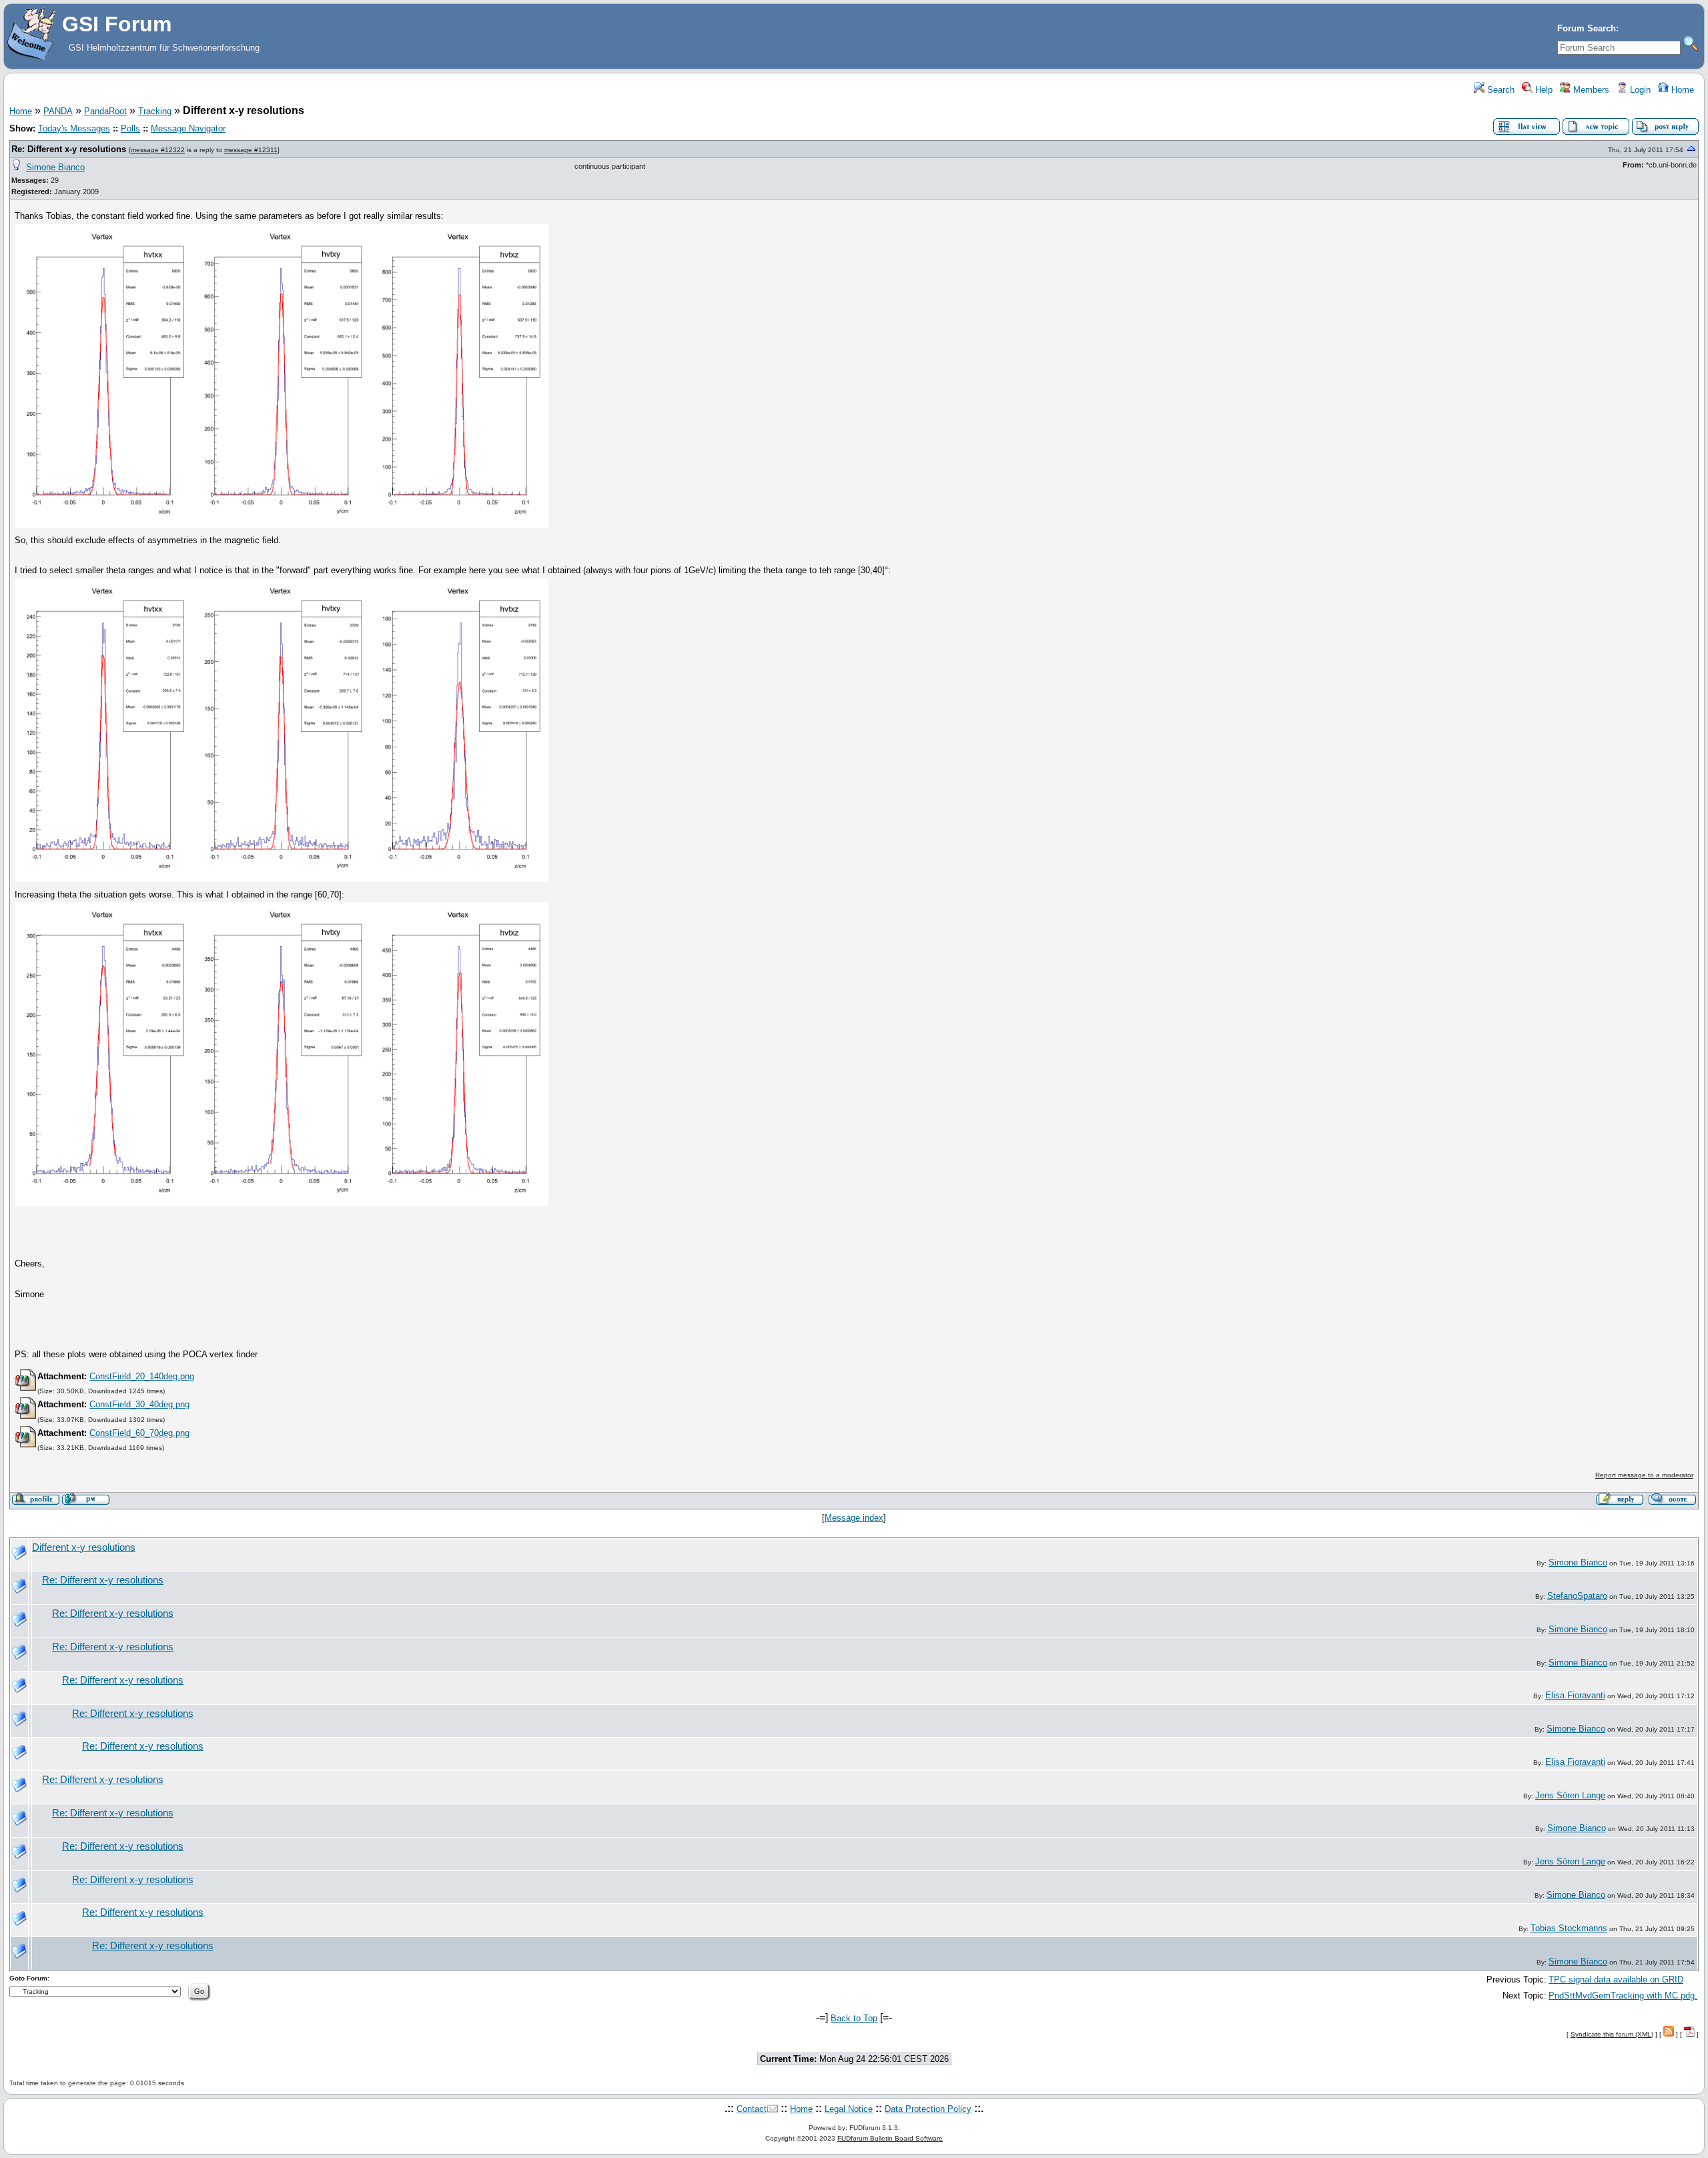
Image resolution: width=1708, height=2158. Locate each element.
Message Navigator (188, 128)
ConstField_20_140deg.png (142, 1376)
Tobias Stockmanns (1569, 1928)
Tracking (155, 111)
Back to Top (854, 2018)
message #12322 (158, 150)
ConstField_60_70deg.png (139, 1433)
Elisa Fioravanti (1575, 1695)
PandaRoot (105, 111)
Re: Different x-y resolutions (69, 149)
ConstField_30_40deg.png (139, 1404)
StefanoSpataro (1577, 1596)
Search (1500, 90)
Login (1639, 90)
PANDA (58, 111)
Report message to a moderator (1644, 1475)
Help (1543, 90)
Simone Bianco (55, 167)
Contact (752, 2109)
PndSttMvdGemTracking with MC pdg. (1623, 1996)
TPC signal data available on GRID (1616, 1980)
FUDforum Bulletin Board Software (890, 2138)
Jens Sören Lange (1570, 1795)
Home (1681, 90)
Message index (854, 1518)
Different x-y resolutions (84, 1547)
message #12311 (251, 150)
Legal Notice (849, 2109)
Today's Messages (74, 128)
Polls (130, 128)
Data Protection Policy (928, 2109)
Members (1590, 90)
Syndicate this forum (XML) (1612, 2034)
